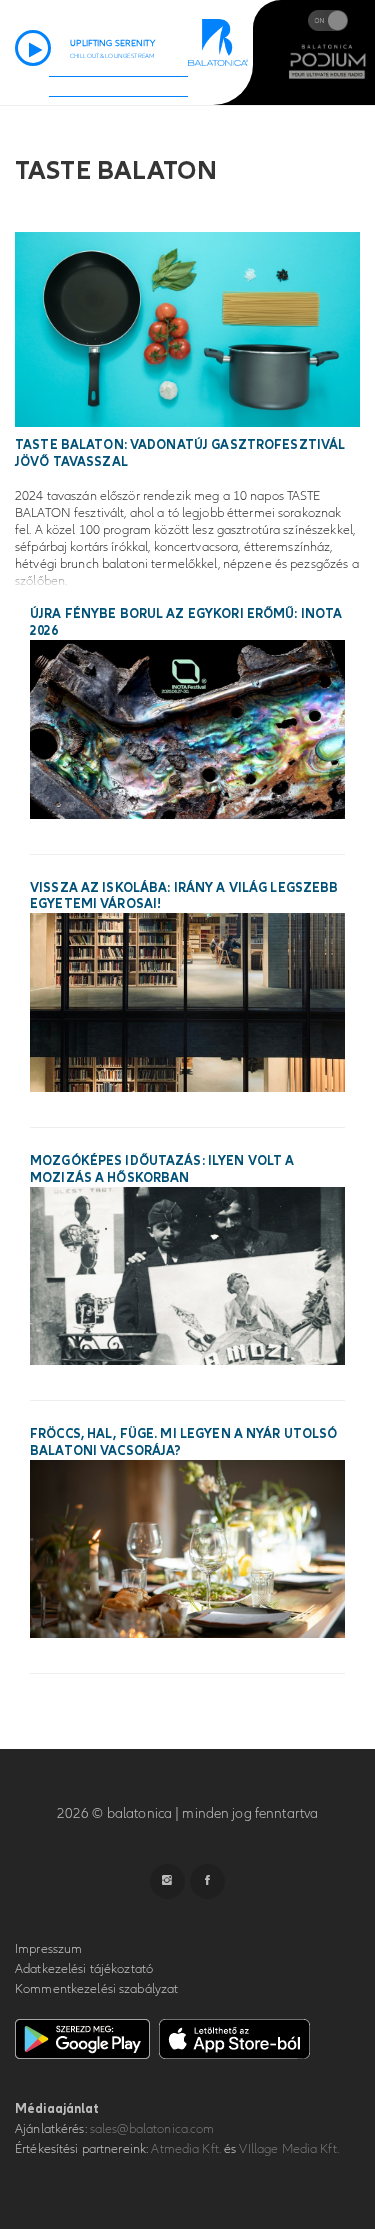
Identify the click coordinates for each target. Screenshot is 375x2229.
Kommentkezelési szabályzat (96, 1989)
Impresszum (48, 1949)
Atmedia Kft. (186, 2149)
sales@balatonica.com (152, 2129)
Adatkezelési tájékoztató (84, 1969)
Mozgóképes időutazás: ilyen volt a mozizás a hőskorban (162, 1169)
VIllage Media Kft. (288, 2149)
